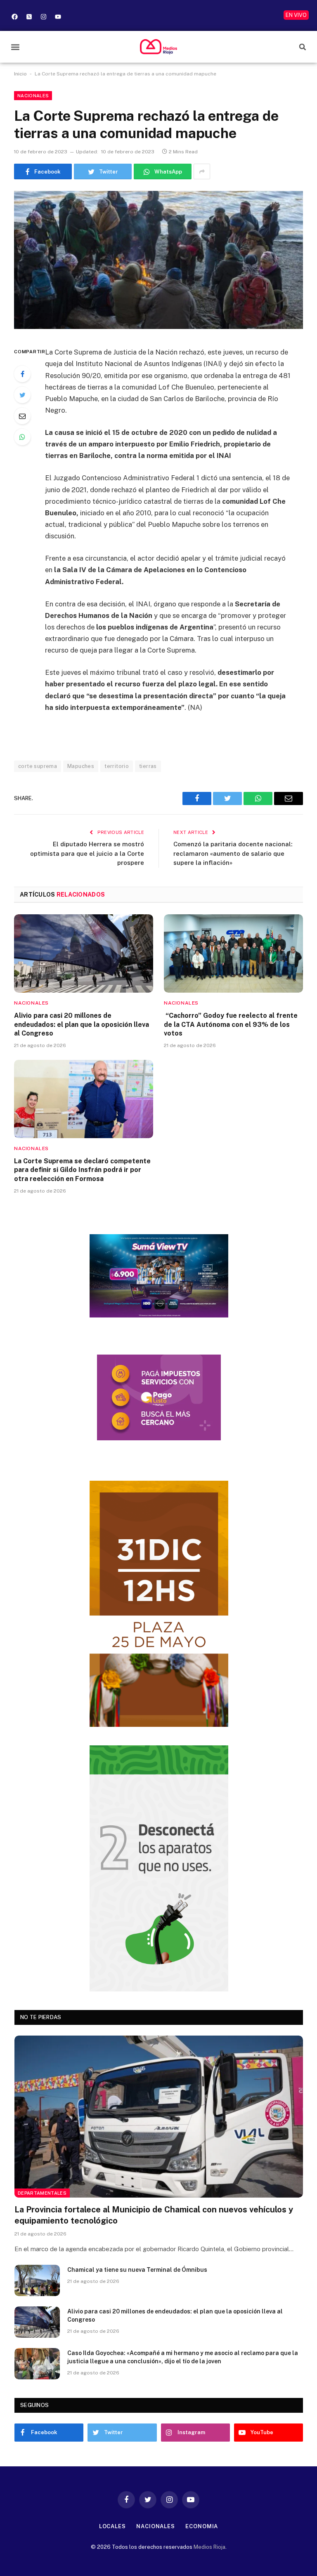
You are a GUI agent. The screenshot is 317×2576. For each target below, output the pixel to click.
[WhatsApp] (22, 437)
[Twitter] (22, 395)
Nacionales (33, 96)
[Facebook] (14, 16)
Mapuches (81, 766)
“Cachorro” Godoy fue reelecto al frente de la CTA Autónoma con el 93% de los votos (231, 1025)
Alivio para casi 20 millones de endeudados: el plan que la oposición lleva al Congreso (82, 1025)
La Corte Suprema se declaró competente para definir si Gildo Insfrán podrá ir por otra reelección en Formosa (82, 1170)
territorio (117, 766)
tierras (148, 766)
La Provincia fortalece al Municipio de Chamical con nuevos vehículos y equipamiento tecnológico (154, 2215)
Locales (112, 2526)
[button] (15, 47)
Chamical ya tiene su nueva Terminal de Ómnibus (137, 2270)
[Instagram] (43, 16)
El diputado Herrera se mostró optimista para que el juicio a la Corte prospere (87, 853)
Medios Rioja (209, 2547)
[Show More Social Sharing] (202, 171)
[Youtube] (58, 16)
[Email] (22, 416)
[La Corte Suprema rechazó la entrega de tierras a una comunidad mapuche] (158, 260)
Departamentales (42, 2193)
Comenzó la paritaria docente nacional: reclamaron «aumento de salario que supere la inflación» (233, 853)
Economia (202, 2526)
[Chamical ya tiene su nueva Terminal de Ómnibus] (37, 2280)
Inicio (20, 74)
